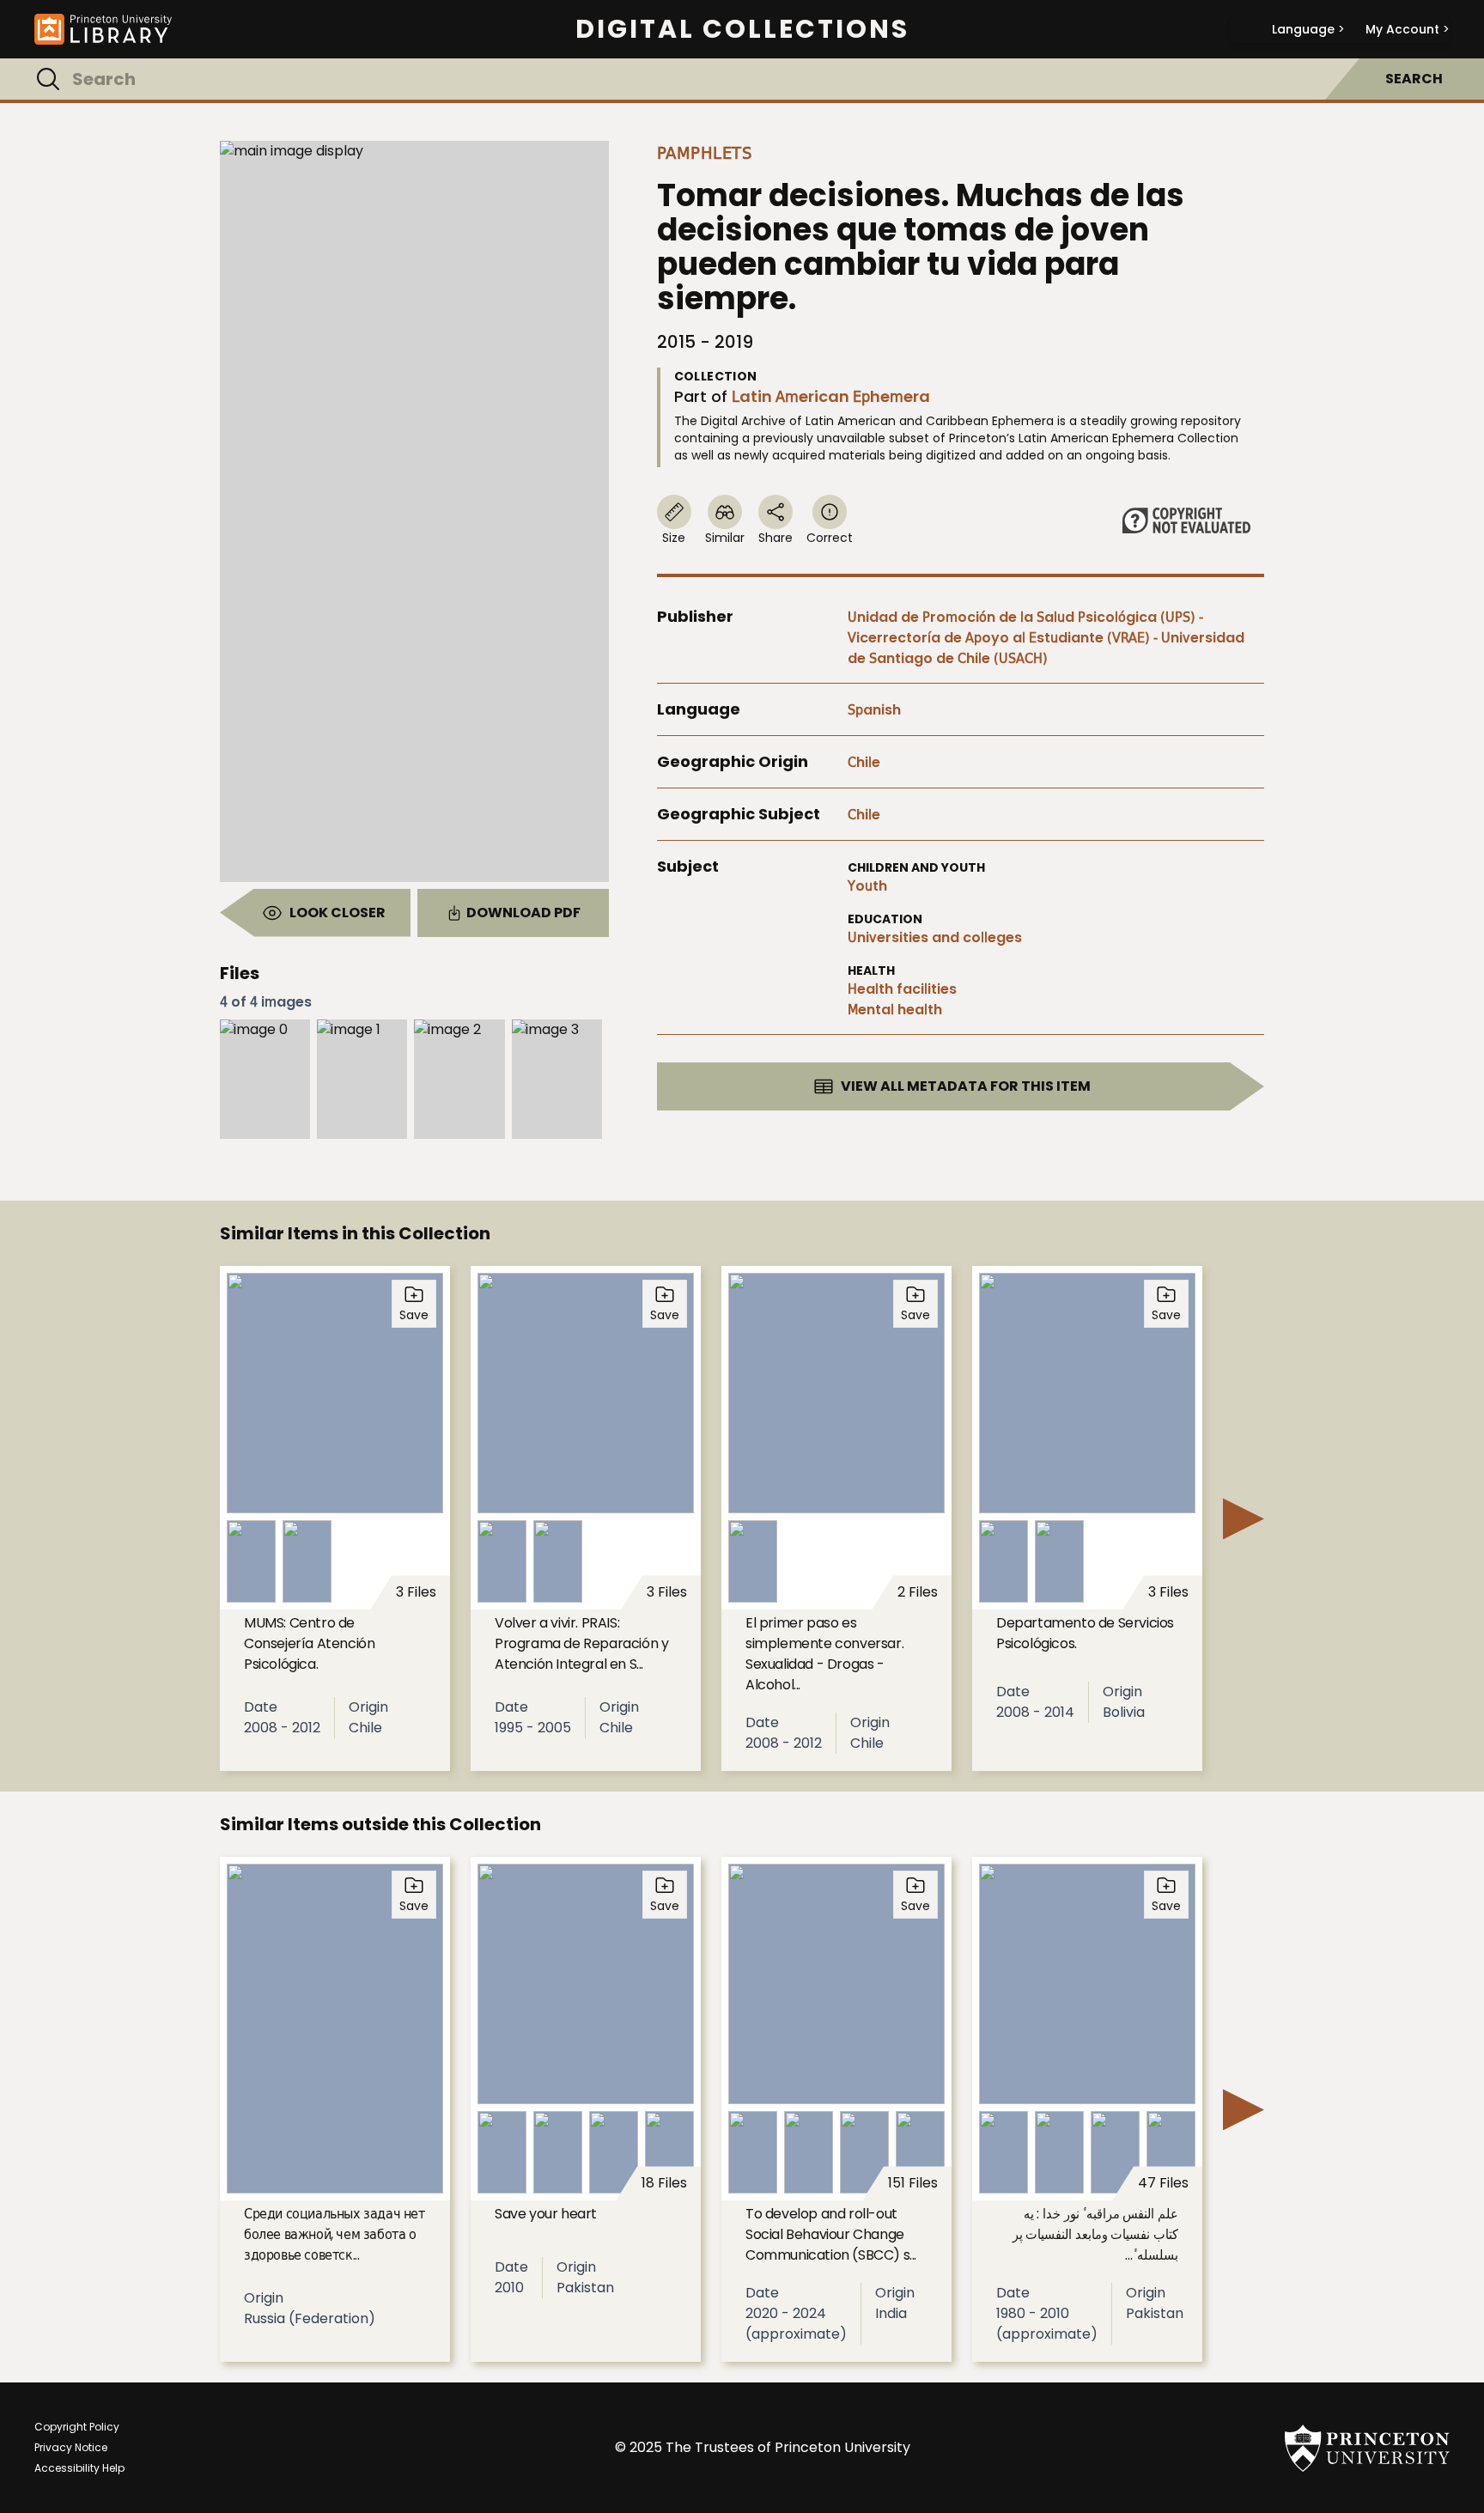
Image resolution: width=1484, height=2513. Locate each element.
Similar (725, 538)
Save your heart (546, 2214)
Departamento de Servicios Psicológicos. (1085, 1633)
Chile (864, 762)
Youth (867, 886)
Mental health (895, 1010)
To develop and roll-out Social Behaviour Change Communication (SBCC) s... (831, 2234)
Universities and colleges (935, 937)
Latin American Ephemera (831, 396)
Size (674, 538)
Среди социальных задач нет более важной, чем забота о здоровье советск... (335, 2234)
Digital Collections (742, 29)
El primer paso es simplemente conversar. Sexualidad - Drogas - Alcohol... (824, 1654)
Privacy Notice (71, 2447)
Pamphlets (705, 153)
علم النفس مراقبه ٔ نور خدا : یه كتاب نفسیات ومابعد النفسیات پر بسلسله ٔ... (1095, 2234)
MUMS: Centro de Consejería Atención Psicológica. (309, 1643)
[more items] (1244, 1518)
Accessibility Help (79, 2468)
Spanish (874, 710)
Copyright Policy (77, 2427)
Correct (830, 538)
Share (775, 538)
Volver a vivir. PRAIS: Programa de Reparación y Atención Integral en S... (581, 1643)
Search (1414, 79)
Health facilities (902, 989)
